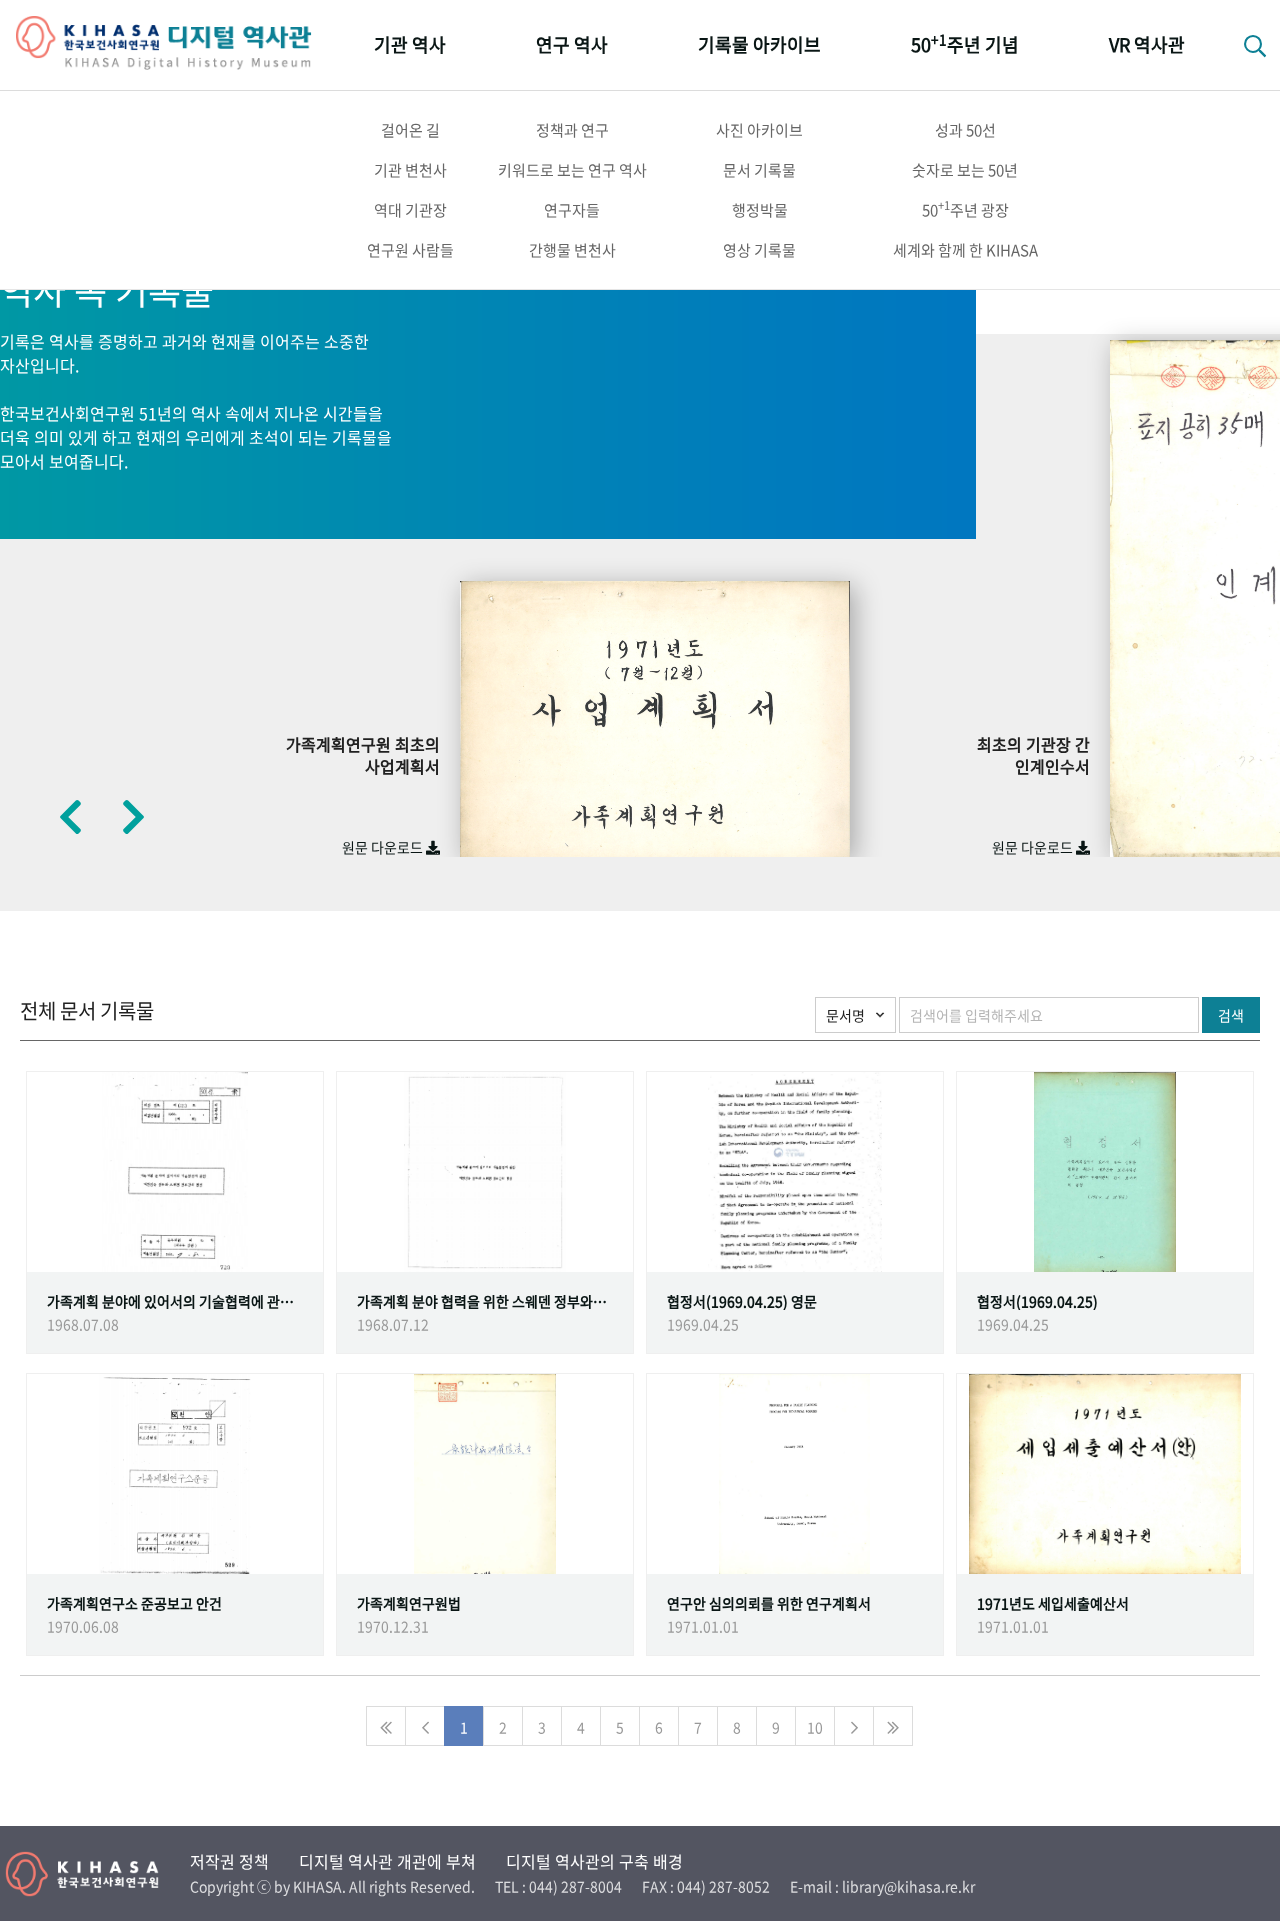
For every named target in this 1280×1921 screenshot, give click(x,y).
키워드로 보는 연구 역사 (572, 170)
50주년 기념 (965, 43)
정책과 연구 (572, 130)
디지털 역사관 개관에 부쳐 (387, 1861)
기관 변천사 (410, 170)
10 (815, 1727)
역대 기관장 (410, 210)
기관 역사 (410, 44)
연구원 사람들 (410, 250)
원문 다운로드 (384, 847)
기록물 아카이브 (759, 44)
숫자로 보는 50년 (965, 170)
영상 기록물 (759, 250)
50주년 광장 (965, 209)
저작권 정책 (229, 1861)
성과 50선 (965, 130)
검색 (1231, 1015)
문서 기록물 (759, 170)
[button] (70, 816)
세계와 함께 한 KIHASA (965, 250)
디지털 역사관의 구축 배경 (594, 1861)
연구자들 (572, 210)
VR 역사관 (1147, 44)
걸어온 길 (410, 130)
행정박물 (760, 210)
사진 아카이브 (759, 130)
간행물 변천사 (572, 250)
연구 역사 (572, 44)
